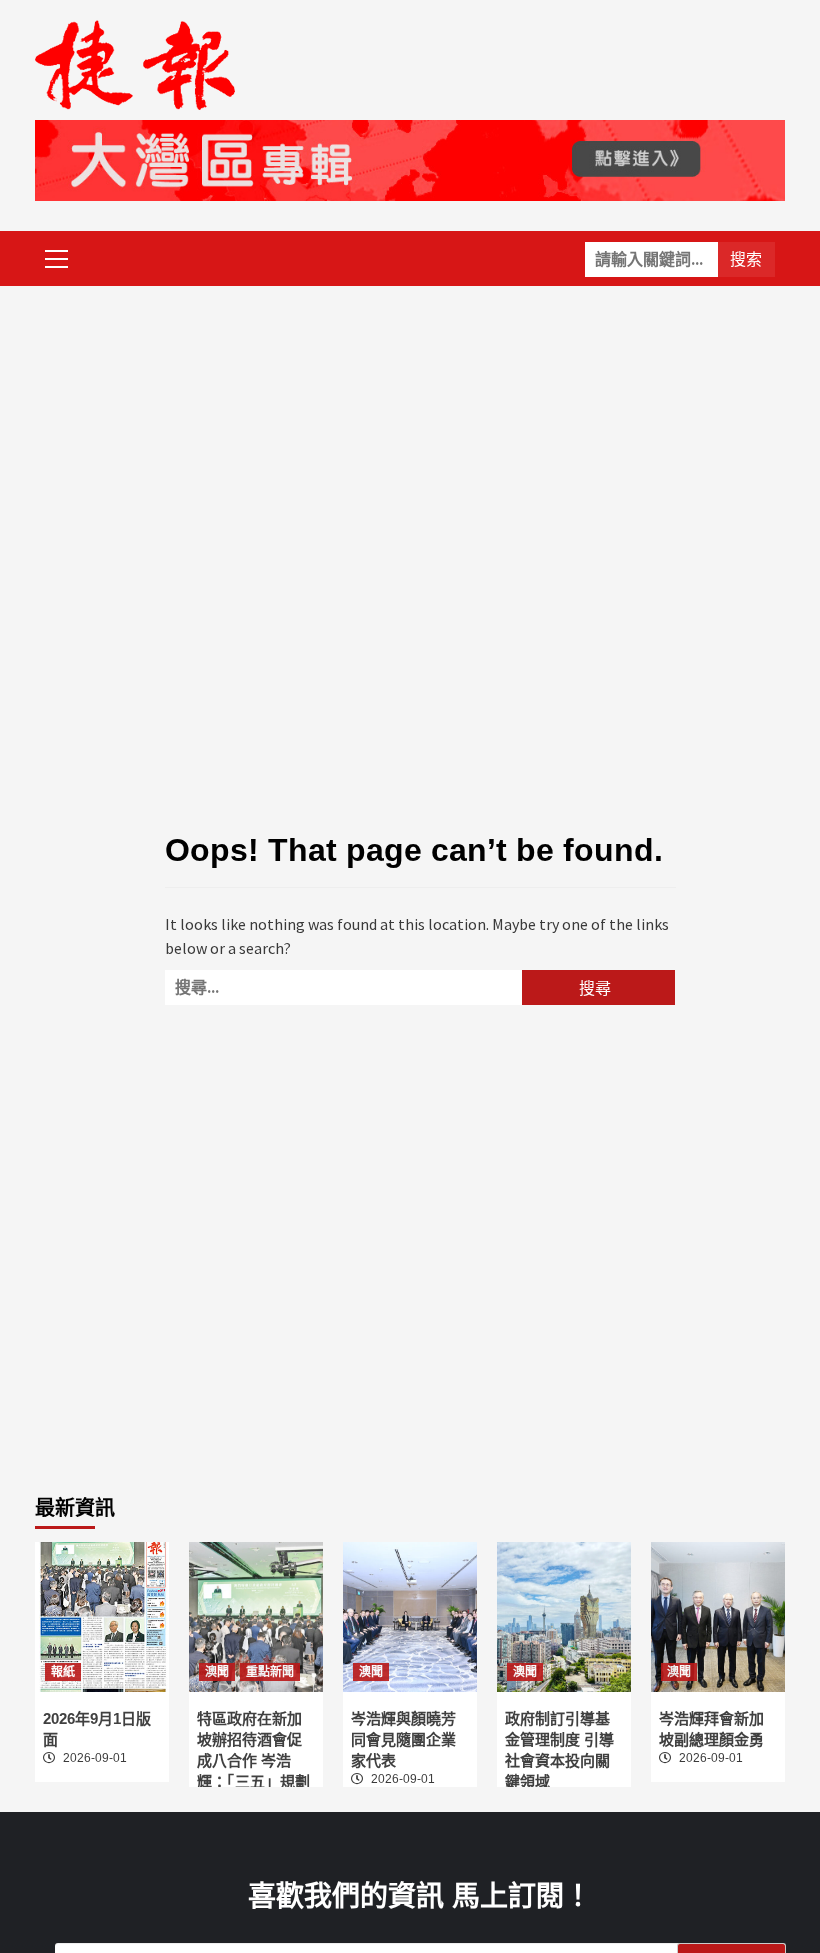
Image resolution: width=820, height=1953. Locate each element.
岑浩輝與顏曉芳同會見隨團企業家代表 (403, 1739)
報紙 (63, 1672)
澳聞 (217, 1672)
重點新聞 (270, 1672)
